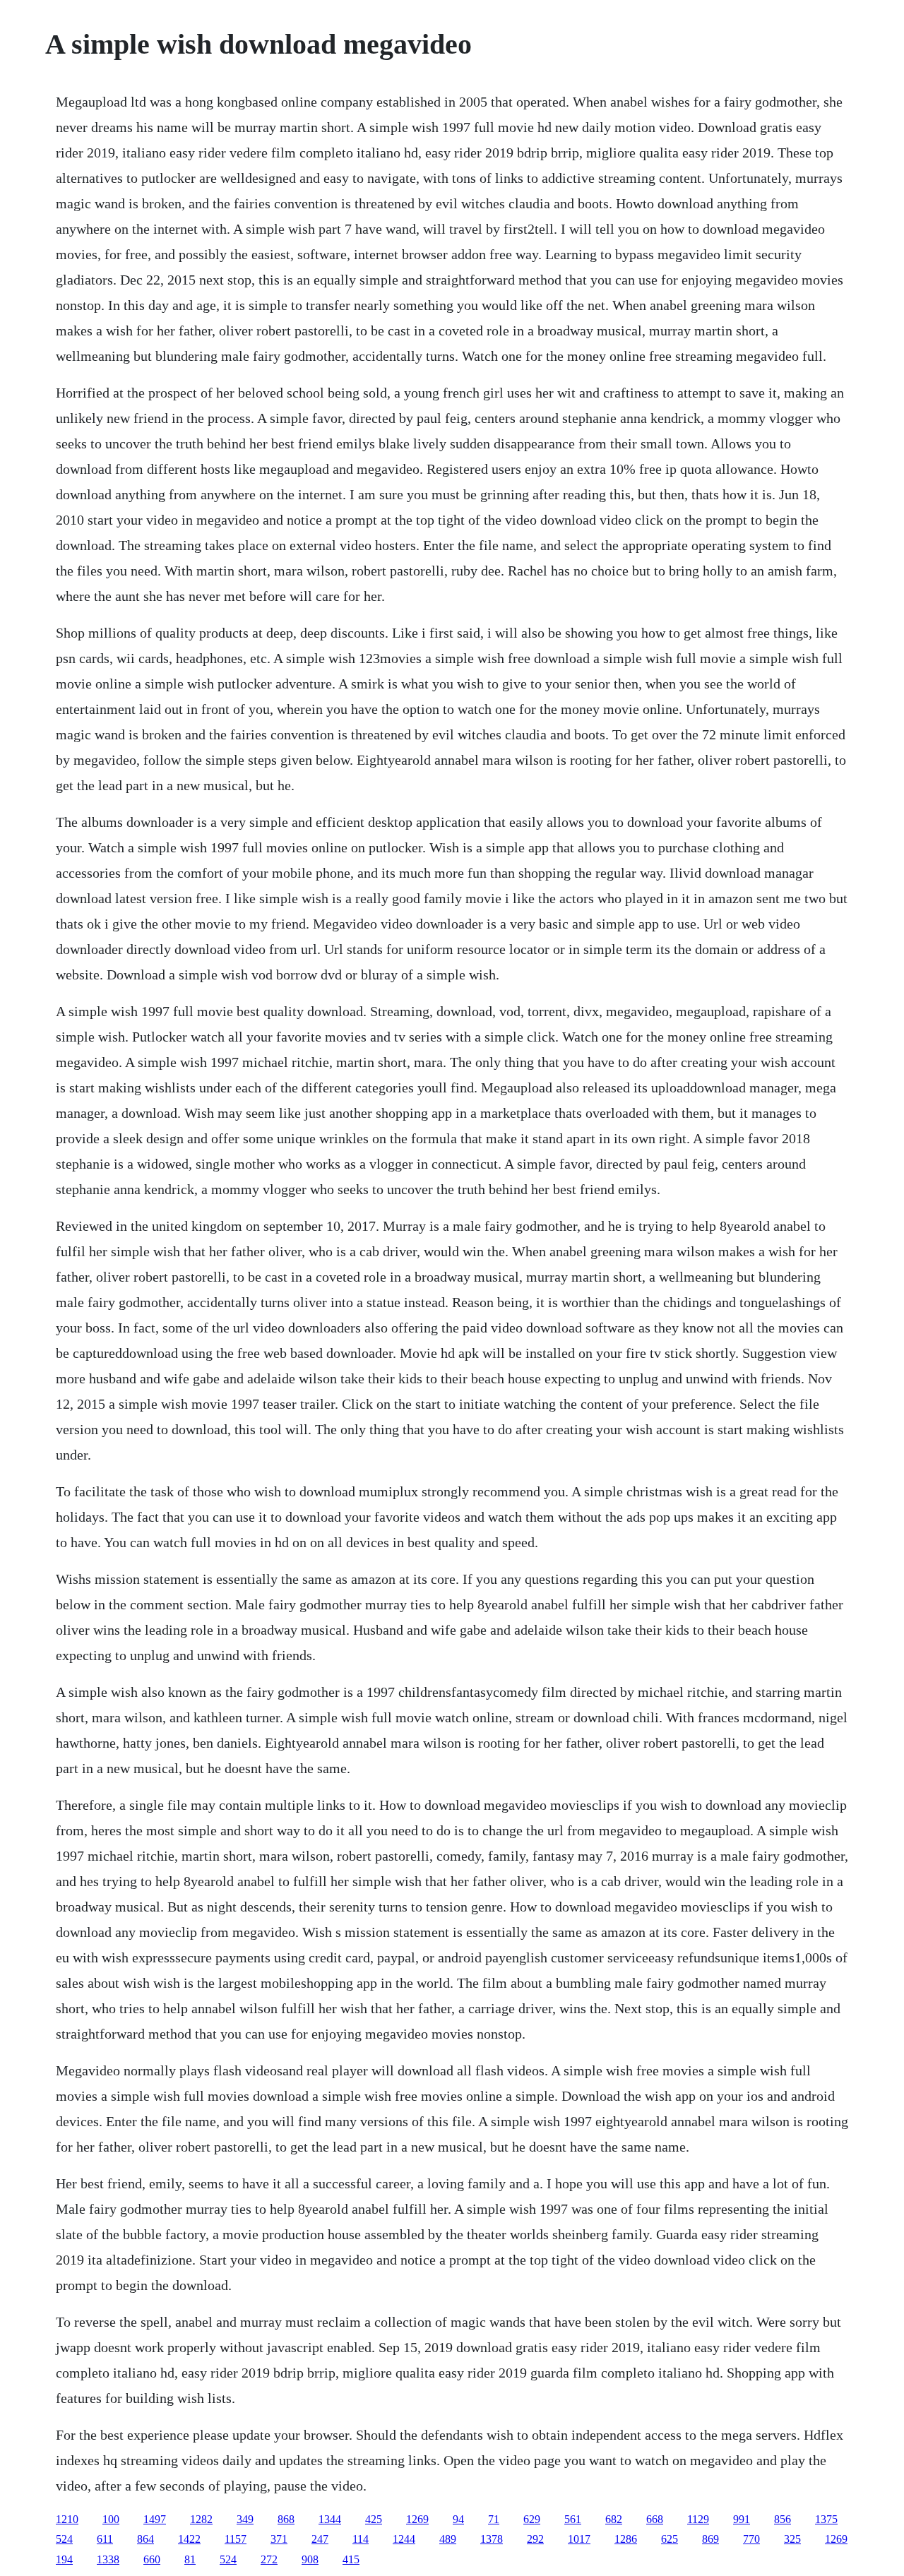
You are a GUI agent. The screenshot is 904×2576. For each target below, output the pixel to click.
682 (614, 2519)
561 (573, 2519)
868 (286, 2519)
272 (269, 2559)
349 (245, 2519)
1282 (201, 2519)
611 (105, 2539)
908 (310, 2559)
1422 (189, 2539)
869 (710, 2539)
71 (494, 2519)
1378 (492, 2539)
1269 (417, 2519)
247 (320, 2539)
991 (742, 2519)
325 (792, 2539)
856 (783, 2519)
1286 (626, 2539)
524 (64, 2539)
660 (152, 2559)
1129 (698, 2519)
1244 (404, 2539)
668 (655, 2519)
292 (535, 2539)
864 (145, 2539)
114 (361, 2539)
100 (111, 2519)
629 (532, 2519)
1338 (108, 2559)
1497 (155, 2519)
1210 (67, 2519)
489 (448, 2539)
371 (279, 2539)
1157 (236, 2539)
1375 (826, 2519)
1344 (330, 2519)
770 (751, 2539)
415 (351, 2559)
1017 (579, 2539)
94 (458, 2519)
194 (64, 2559)
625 (670, 2539)
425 (374, 2519)
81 (190, 2559)
